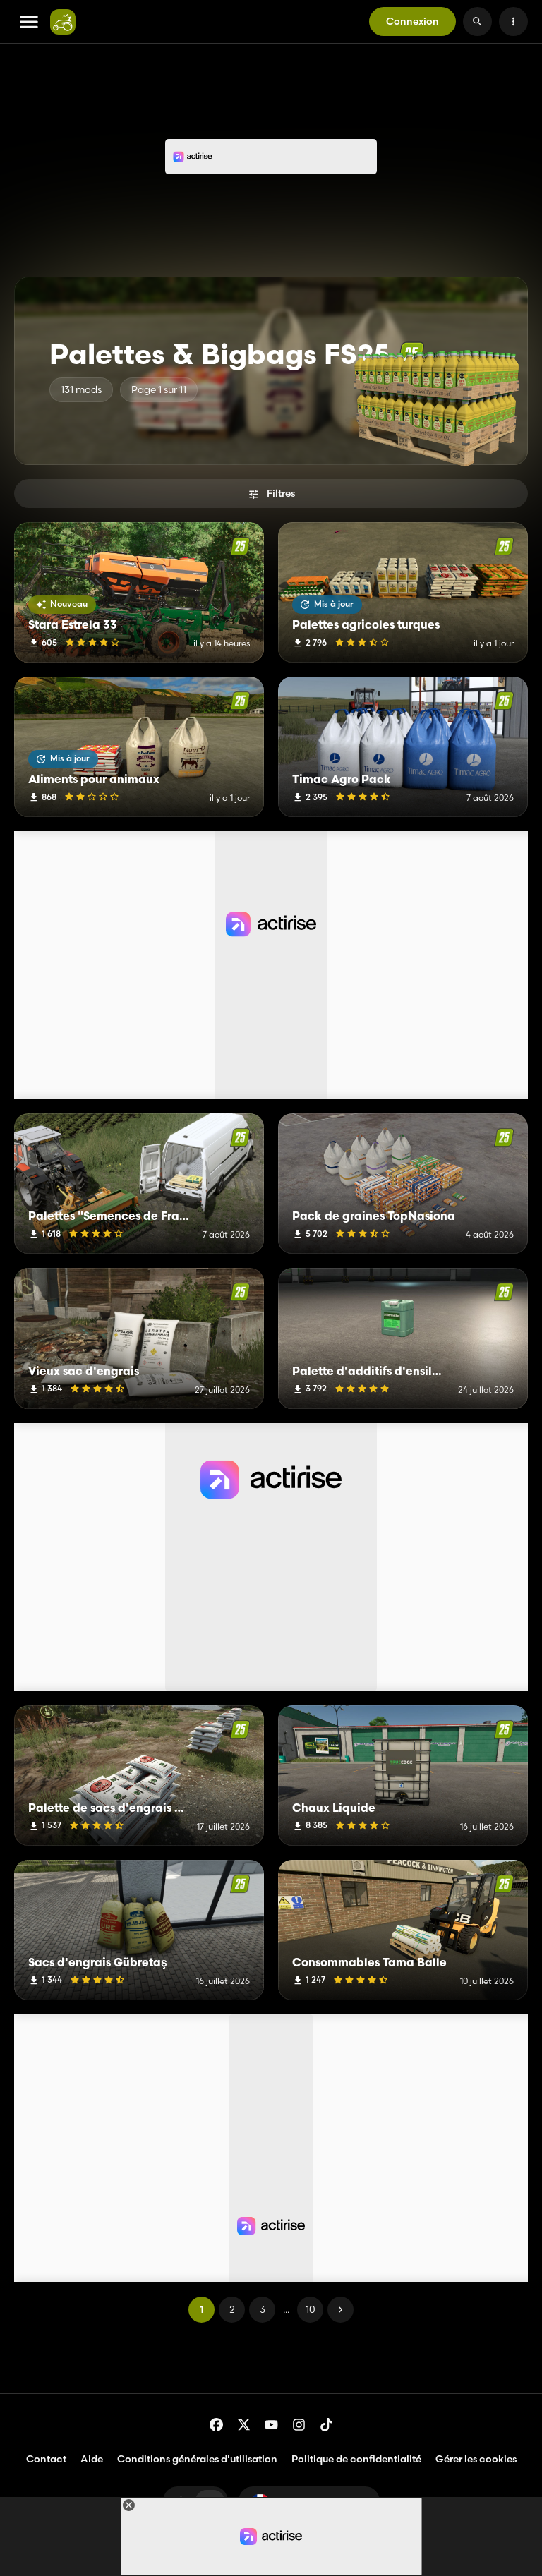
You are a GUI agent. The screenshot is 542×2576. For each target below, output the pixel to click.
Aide (92, 2459)
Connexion (412, 21)
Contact (46, 2459)
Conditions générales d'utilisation (197, 2459)
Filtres (281, 493)
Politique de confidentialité (356, 2459)
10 (311, 2309)
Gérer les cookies (476, 2459)
